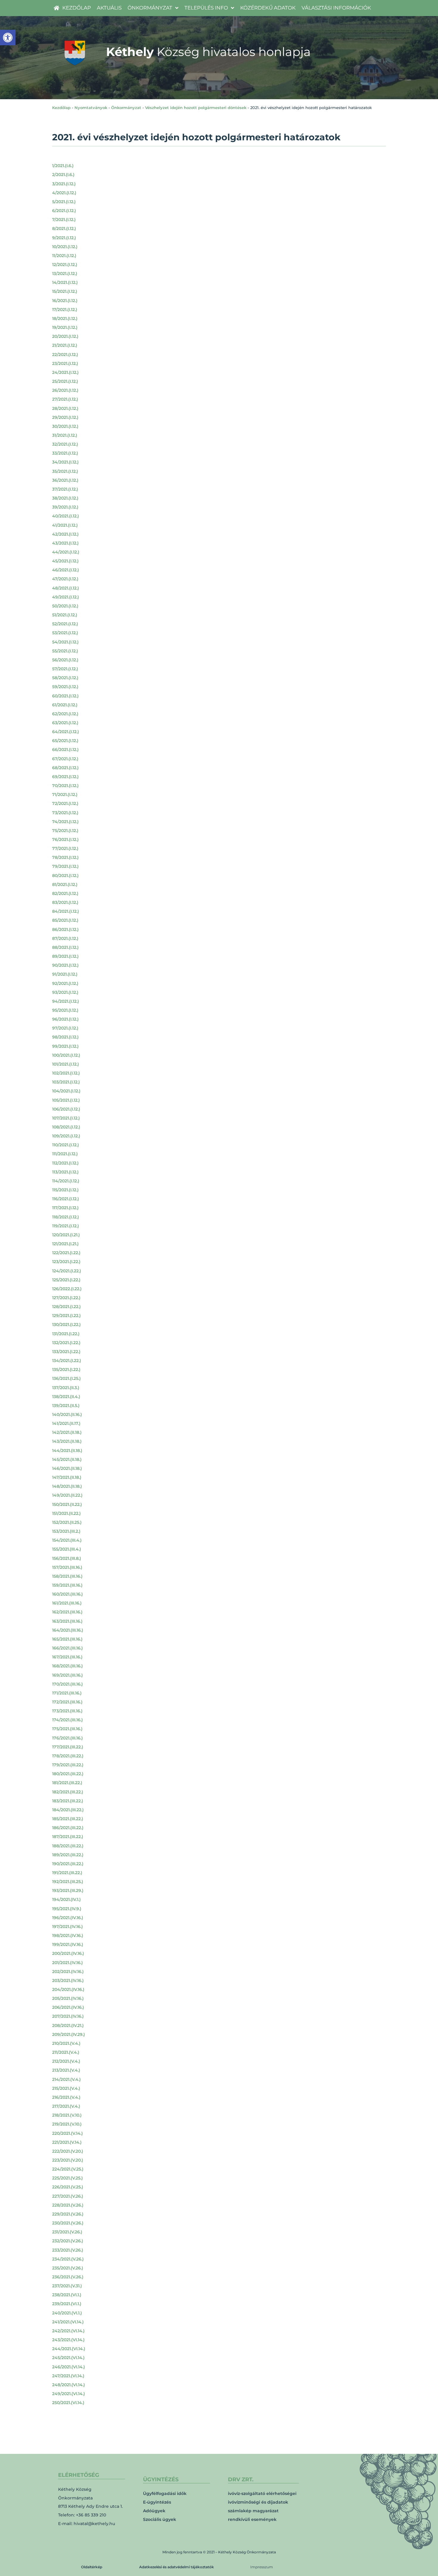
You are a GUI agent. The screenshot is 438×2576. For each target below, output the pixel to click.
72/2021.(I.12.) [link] (65, 803)
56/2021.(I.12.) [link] (65, 660)
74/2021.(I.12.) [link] (65, 822)
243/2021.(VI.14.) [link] (68, 2340)
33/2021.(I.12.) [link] (65, 453)
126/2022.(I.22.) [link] (67, 1289)
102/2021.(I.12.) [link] (66, 1073)
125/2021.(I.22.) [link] (66, 1280)
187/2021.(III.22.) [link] (68, 1837)
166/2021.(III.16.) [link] (67, 1648)
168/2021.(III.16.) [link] (67, 1666)
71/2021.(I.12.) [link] (65, 795)
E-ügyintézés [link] (157, 2502)
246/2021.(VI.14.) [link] (69, 2367)
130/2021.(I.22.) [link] (66, 1324)
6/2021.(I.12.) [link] (64, 211)
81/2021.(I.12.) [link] (65, 884)
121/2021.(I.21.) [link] (65, 1244)
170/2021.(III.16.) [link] (67, 1684)
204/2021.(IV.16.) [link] (68, 1989)
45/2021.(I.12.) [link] (65, 561)
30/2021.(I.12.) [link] (65, 426)
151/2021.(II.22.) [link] (66, 1513)
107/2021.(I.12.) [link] (66, 1118)
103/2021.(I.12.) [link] (66, 1082)
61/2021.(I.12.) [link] (65, 705)
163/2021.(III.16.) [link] (67, 1621)
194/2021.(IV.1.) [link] (66, 1899)
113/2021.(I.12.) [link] (65, 1172)
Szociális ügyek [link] (160, 2519)
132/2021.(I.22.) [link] (66, 1343)
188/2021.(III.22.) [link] (68, 1846)
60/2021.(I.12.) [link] (65, 696)
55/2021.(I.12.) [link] (65, 651)
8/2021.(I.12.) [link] (64, 228)
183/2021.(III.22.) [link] (68, 1801)
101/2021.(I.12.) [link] (66, 1064)
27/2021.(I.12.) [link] (65, 399)
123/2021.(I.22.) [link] (66, 1262)
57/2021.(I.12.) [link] (65, 669)
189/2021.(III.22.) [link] (68, 1855)
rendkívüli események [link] (252, 2519)
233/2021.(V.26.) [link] (68, 2250)
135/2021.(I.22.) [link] (66, 1369)
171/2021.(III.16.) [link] (67, 1693)
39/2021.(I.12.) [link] (65, 507)
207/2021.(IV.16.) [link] (68, 2016)
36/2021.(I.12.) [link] (65, 480)
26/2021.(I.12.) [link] (65, 390)
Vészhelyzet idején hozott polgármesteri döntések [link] (196, 108)
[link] (8, 38)
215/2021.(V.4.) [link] (66, 2088)
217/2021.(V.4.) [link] (66, 2106)
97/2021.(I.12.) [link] (65, 1028)
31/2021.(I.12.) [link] (65, 435)
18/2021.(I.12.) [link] (65, 318)
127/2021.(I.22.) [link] (66, 1298)
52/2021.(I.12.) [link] (65, 624)
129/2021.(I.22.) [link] (66, 1316)
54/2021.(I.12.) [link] (65, 642)
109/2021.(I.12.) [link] (66, 1136)
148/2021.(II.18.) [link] (67, 1486)
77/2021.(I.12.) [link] (65, 848)
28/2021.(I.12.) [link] (65, 408)
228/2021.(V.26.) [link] (68, 2205)
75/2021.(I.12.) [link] (65, 831)
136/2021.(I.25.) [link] (66, 1378)
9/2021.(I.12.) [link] (64, 238)
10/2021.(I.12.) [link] (65, 247)
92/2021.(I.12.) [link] (65, 983)
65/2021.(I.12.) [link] (65, 741)
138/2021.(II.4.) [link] (66, 1397)
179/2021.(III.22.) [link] (68, 1765)
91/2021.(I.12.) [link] (65, 974)
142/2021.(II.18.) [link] (67, 1432)
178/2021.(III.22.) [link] (68, 1756)
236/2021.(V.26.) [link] (68, 2277)
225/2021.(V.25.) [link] (67, 2178)
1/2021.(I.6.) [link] (63, 166)
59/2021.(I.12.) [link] (65, 687)
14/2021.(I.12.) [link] (65, 282)
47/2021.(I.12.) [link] (65, 579)
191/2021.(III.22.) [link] (67, 1873)
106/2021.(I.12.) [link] (66, 1109)
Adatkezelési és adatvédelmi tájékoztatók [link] (177, 2567)
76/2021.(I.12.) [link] (65, 840)
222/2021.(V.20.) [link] (68, 2151)
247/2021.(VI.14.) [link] (68, 2376)
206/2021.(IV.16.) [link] (68, 2007)
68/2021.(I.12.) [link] (65, 768)
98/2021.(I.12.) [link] (65, 1037)
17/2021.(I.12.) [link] (65, 310)
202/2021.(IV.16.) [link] (68, 1972)
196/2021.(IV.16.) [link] (68, 1918)
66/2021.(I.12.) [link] (65, 750)
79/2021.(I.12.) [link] (65, 866)
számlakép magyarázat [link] (253, 2511)
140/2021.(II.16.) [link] (67, 1414)
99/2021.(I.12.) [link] (65, 1046)
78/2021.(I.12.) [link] (65, 857)
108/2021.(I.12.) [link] (66, 1127)
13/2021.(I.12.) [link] (65, 273)
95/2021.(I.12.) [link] (65, 1010)
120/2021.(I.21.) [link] (66, 1235)
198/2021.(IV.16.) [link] (68, 1936)
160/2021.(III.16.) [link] (67, 1594)
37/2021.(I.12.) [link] (65, 489)
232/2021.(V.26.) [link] (68, 2241)
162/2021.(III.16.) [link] (67, 1612)
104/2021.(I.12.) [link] (66, 1091)
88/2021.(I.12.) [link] (65, 947)
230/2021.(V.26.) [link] (68, 2223)
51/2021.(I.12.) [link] (65, 615)
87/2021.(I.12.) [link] (65, 938)
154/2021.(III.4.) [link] (67, 1540)
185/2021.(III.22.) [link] (68, 1819)
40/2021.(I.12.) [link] (66, 516)
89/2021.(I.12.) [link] (65, 956)
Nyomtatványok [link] (91, 108)
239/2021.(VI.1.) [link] (67, 2304)
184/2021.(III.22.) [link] (68, 1810)
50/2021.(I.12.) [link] (65, 606)
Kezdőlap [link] (61, 108)
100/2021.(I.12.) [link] (66, 1055)
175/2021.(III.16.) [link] (67, 1729)
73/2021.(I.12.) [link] (65, 813)
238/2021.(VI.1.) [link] (67, 2295)
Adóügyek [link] (154, 2511)
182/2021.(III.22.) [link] (68, 1792)
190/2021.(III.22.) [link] (68, 1864)
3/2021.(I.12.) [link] (64, 184)
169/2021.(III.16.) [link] (67, 1675)
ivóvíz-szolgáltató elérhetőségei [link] (262, 2493)
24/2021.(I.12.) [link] (65, 372)
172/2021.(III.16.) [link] (67, 1702)
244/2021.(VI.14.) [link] (69, 2349)
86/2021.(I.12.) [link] (65, 929)
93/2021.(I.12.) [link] (65, 992)
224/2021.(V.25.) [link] (68, 2169)
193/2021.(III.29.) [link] (68, 1891)
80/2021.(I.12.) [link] (65, 876)
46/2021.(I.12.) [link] (66, 570)
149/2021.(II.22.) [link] (67, 1495)
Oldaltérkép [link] (92, 2567)
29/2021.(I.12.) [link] (65, 417)
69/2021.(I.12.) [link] (65, 777)
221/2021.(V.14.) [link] (67, 2142)
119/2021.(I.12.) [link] (66, 1226)
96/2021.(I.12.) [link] (65, 1019)
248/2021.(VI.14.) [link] (69, 2385)
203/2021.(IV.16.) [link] (68, 1980)
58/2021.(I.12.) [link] (65, 678)
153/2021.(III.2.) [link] (66, 1531)
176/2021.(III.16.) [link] (67, 1738)
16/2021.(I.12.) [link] (65, 301)
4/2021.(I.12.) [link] (64, 193)
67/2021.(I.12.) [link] (65, 759)
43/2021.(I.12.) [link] (65, 543)
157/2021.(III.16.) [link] (67, 1567)
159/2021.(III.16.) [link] (67, 1585)
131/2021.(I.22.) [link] (66, 1334)
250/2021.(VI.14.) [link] (68, 2403)
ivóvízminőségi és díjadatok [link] (258, 2502)
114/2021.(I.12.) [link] (66, 1181)
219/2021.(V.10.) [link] (67, 2124)
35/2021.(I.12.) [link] (65, 471)
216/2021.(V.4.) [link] (66, 2097)
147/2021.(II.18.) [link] (67, 1477)
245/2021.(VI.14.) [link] (68, 2358)
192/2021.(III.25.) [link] (68, 1882)
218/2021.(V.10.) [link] (67, 2115)
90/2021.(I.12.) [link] (65, 965)
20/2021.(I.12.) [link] (65, 336)
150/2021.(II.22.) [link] (67, 1504)
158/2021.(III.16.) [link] (67, 1576)
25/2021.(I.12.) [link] (65, 381)
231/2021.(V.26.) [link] (67, 2232)
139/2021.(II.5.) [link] (66, 1406)
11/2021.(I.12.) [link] (64, 256)
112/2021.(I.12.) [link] (65, 1163)
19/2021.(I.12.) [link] (65, 327)
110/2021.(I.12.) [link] (66, 1145)
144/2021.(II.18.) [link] (67, 1451)
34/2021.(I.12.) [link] (65, 462)
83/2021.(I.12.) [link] (65, 902)
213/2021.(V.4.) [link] (66, 2070)
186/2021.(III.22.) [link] (68, 1828)
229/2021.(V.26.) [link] (68, 2214)
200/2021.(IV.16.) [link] (68, 1953)
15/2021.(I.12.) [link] (65, 291)
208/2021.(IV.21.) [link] (68, 2025)
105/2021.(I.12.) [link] (66, 1100)
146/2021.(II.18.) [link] (67, 1468)
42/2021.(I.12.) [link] (65, 534)
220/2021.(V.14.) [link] (67, 2133)
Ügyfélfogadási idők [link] (165, 2493)
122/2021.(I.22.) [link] (66, 1253)
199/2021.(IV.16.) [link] (68, 1944)
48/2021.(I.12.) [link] (66, 588)
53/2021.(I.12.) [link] (65, 633)
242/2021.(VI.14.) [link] (68, 2331)
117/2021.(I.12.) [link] (65, 1208)
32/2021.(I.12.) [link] (65, 444)
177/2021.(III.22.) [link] (68, 1747)
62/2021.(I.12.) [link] (65, 714)
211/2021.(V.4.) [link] (66, 2052)
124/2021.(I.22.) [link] (67, 1271)
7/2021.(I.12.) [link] (64, 220)
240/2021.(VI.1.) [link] (67, 2313)
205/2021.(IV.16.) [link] (68, 1998)
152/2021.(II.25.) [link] (67, 1522)
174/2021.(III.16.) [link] (67, 1720)
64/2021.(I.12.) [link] (66, 732)
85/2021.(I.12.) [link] (65, 920)
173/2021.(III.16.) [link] (67, 1711)
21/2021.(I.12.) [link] (65, 345)
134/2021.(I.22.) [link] (67, 1361)
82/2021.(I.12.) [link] (65, 893)
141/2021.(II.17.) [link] (66, 1423)
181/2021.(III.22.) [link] (67, 1783)
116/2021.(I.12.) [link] (66, 1199)
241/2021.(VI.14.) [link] (68, 2322)
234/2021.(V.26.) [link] (68, 2259)
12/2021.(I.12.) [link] (65, 265)
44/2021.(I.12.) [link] (66, 552)
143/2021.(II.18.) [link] (67, 1441)
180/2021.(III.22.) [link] (68, 1774)
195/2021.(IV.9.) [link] (67, 1909)
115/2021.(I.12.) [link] (65, 1190)
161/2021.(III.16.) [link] (67, 1603)
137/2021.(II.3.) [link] (66, 1388)
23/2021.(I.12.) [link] (65, 363)
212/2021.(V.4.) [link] (66, 2061)
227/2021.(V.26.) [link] (68, 2196)
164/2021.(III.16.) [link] (68, 1630)
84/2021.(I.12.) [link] (66, 911)
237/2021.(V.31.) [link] (67, 2286)
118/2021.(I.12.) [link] (66, 1217)
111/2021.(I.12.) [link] (65, 1154)
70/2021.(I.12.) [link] (65, 786)
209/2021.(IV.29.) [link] (69, 2034)
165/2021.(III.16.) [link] (67, 1639)
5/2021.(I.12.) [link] (64, 202)
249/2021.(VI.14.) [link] (69, 2394)
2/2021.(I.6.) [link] (63, 175)
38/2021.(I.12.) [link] (65, 498)
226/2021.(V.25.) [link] (68, 2187)
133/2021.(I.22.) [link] (66, 1352)
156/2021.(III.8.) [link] (67, 1558)
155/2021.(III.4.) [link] (67, 1549)
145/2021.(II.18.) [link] (67, 1459)
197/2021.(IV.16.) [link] (67, 1927)
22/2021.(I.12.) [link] (65, 355)
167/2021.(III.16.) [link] (67, 1657)
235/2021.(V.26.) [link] (68, 2268)
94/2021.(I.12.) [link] (66, 1001)
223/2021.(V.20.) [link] (68, 2160)
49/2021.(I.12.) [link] (66, 597)
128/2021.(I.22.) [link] (66, 1307)
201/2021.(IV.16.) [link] (67, 1963)
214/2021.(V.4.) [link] (66, 2079)
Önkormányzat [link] (126, 108)
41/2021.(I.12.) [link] (65, 525)
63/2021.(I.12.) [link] (65, 723)
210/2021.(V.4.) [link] (66, 2043)
